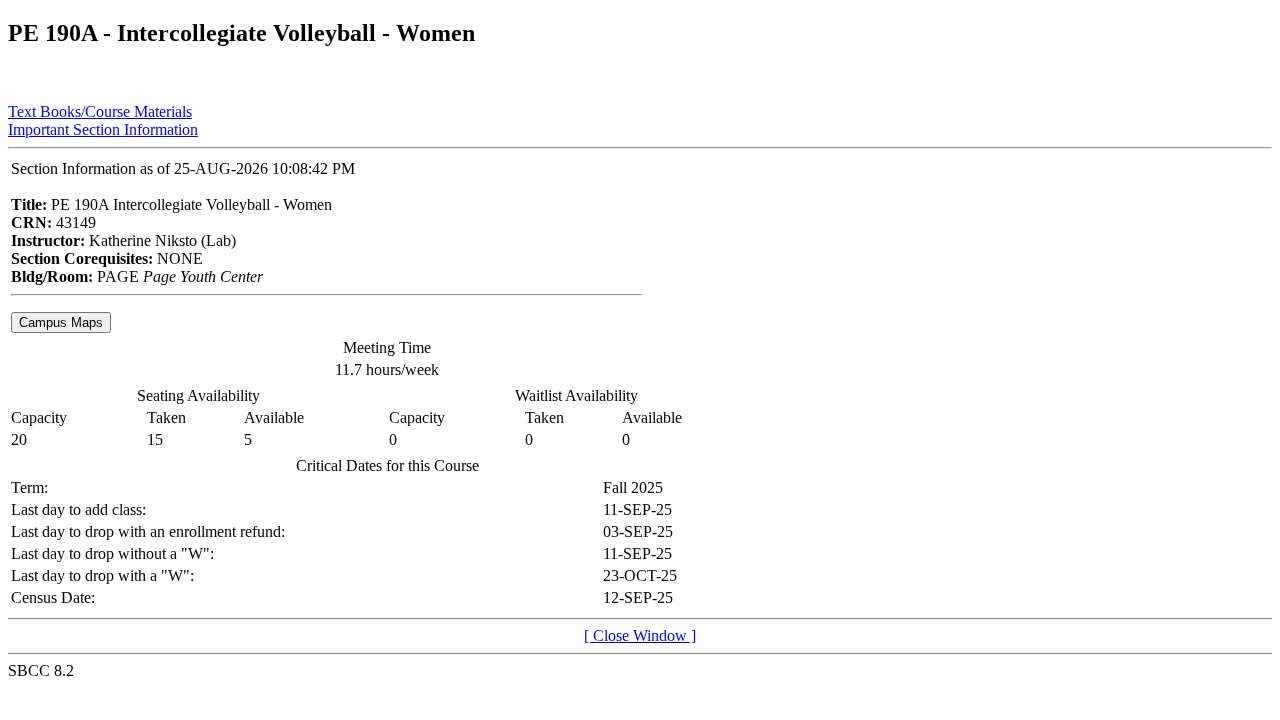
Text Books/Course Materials (100, 111)
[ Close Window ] (640, 635)
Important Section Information (103, 129)
